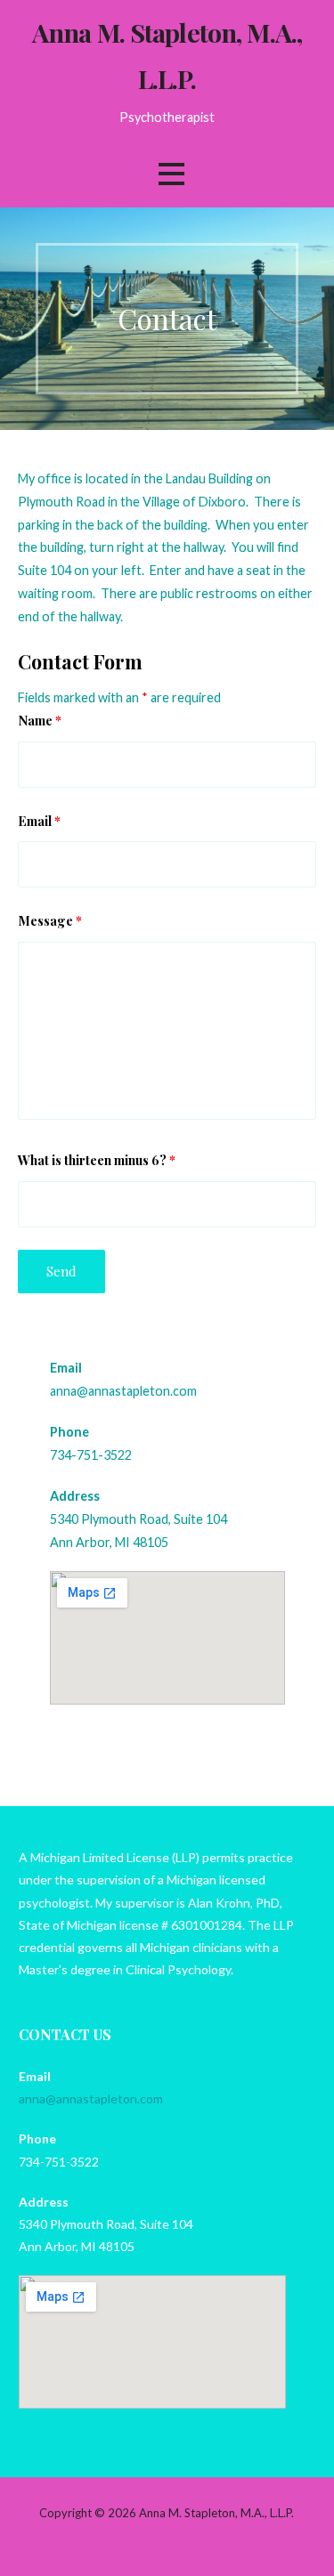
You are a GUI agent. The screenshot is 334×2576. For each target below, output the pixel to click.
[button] (171, 174)
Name (40, 720)
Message (50, 920)
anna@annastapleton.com (123, 1391)
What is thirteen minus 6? (97, 1160)
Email (39, 821)
